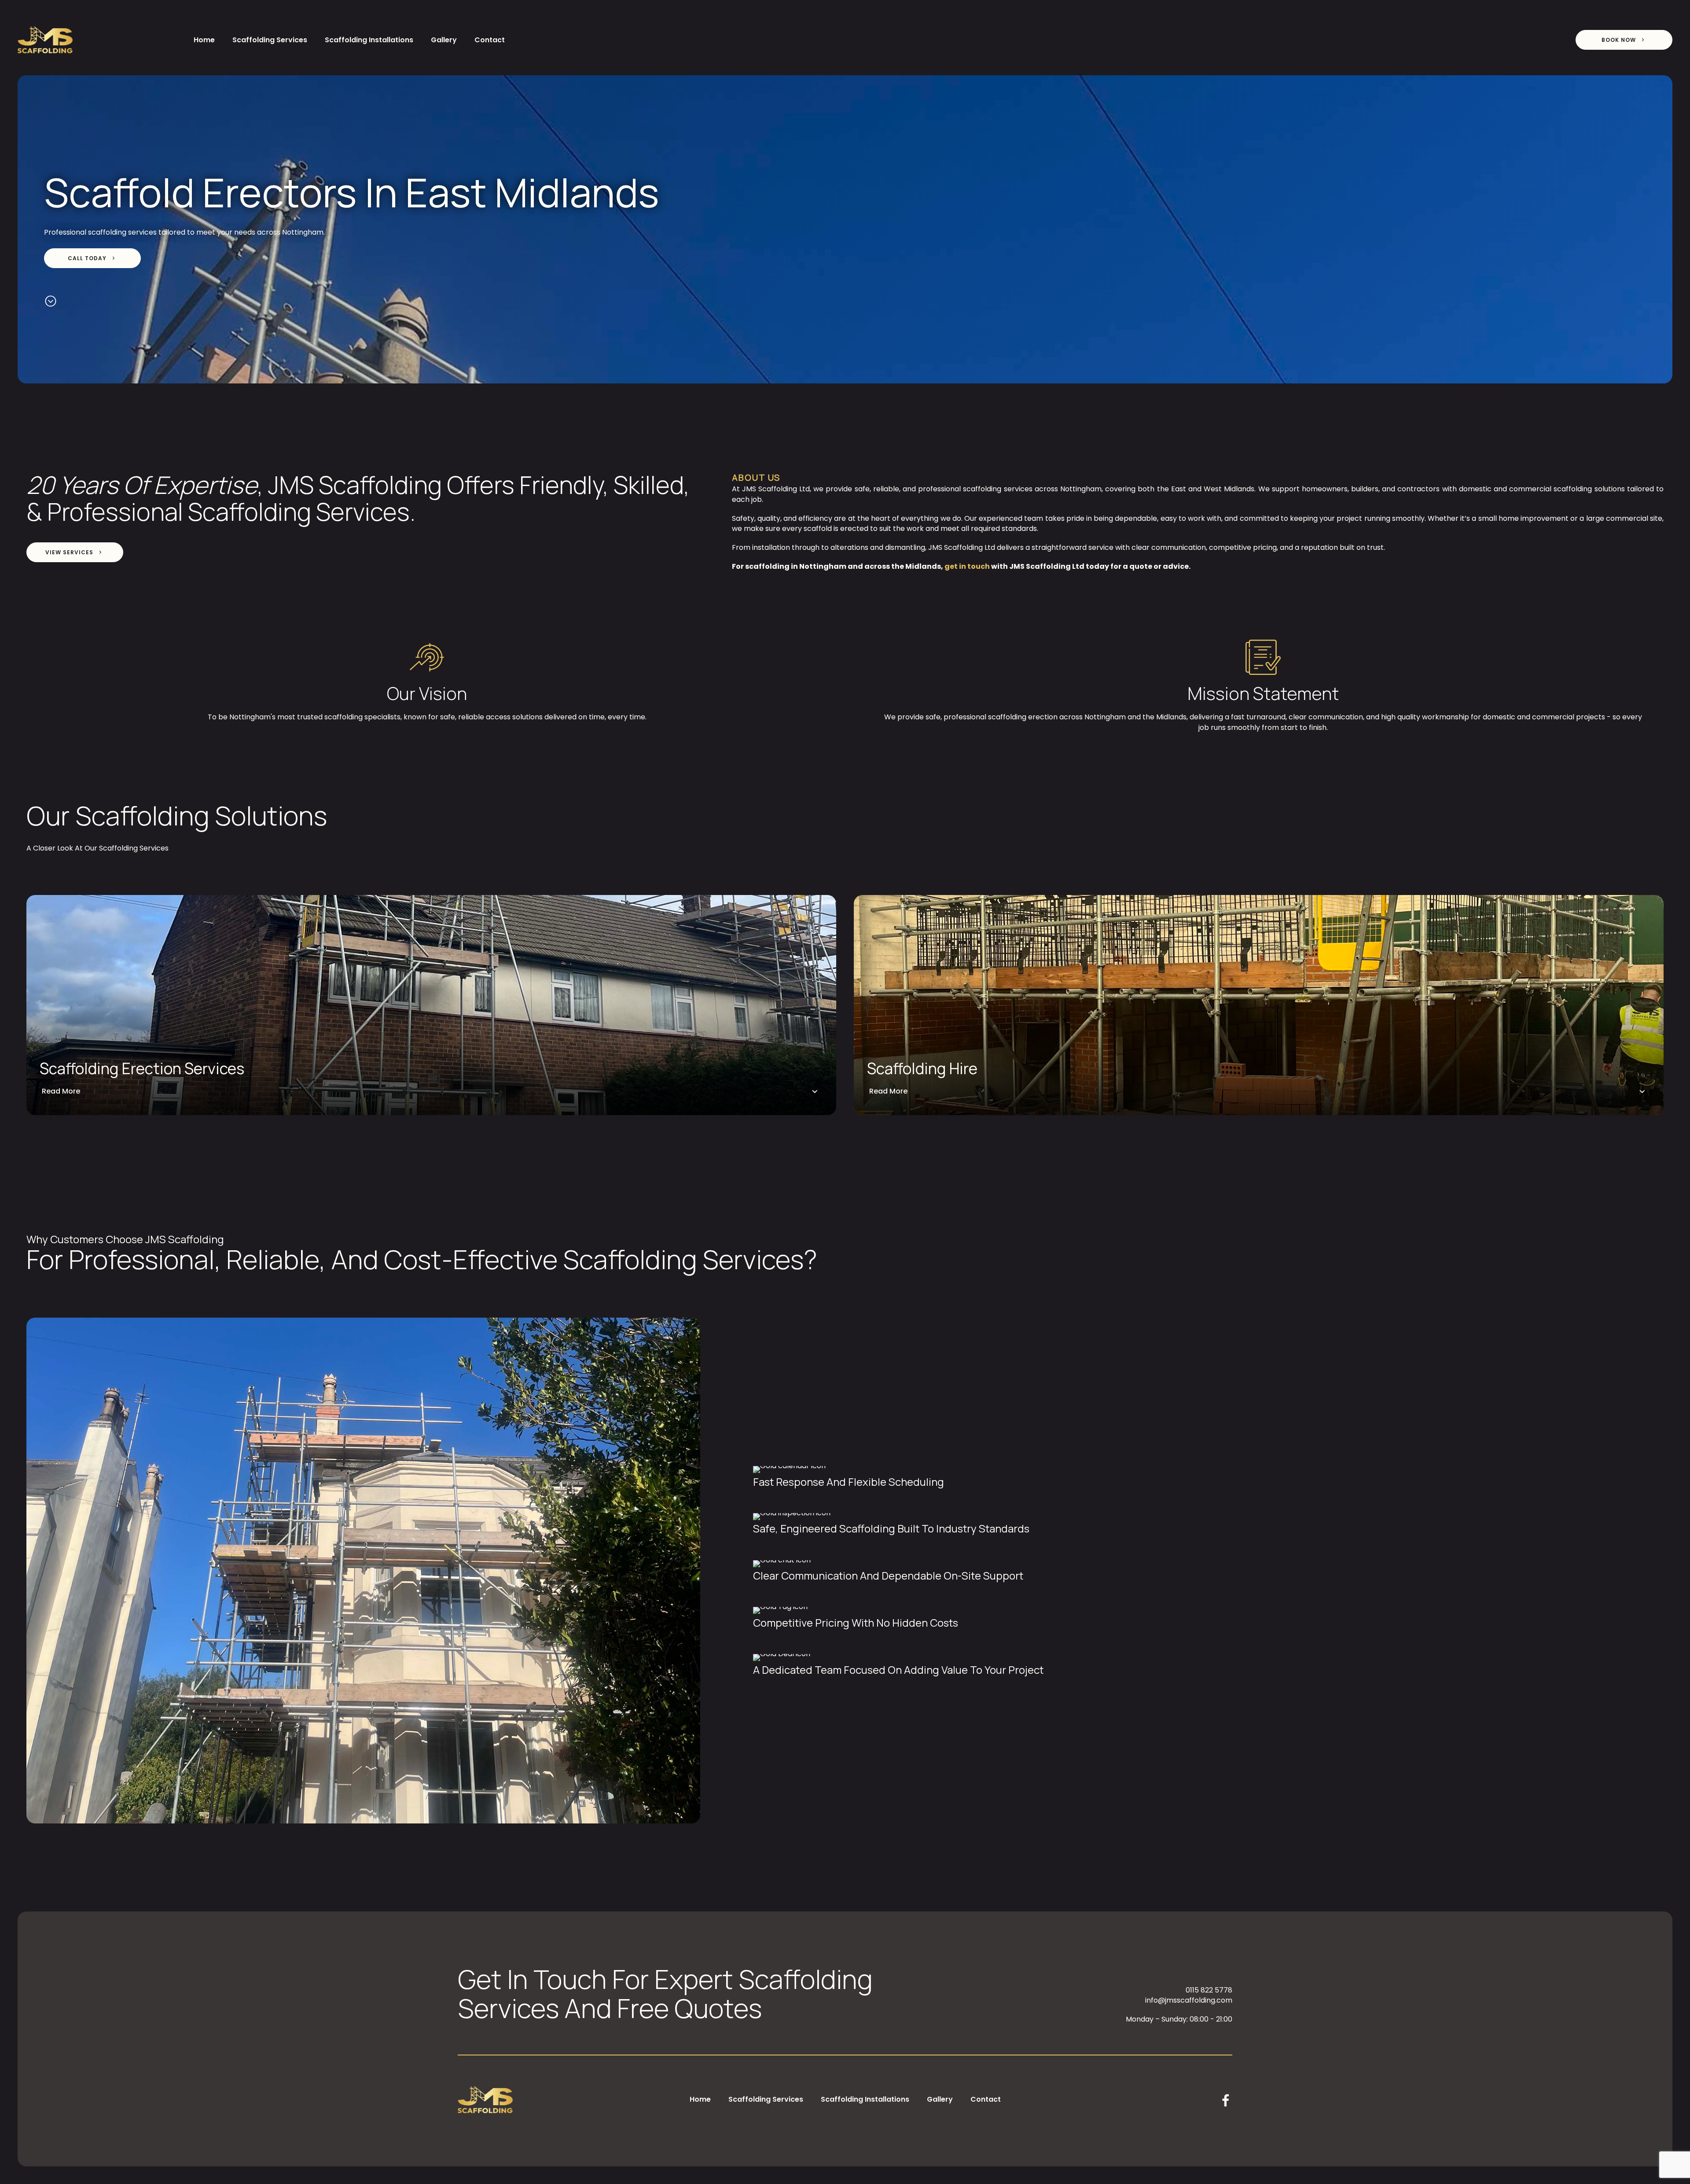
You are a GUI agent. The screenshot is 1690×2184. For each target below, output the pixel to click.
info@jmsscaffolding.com (1189, 2000)
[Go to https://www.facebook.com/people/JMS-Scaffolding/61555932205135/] (1226, 2102)
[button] (1624, 40)
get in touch (967, 566)
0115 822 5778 (1209, 1990)
